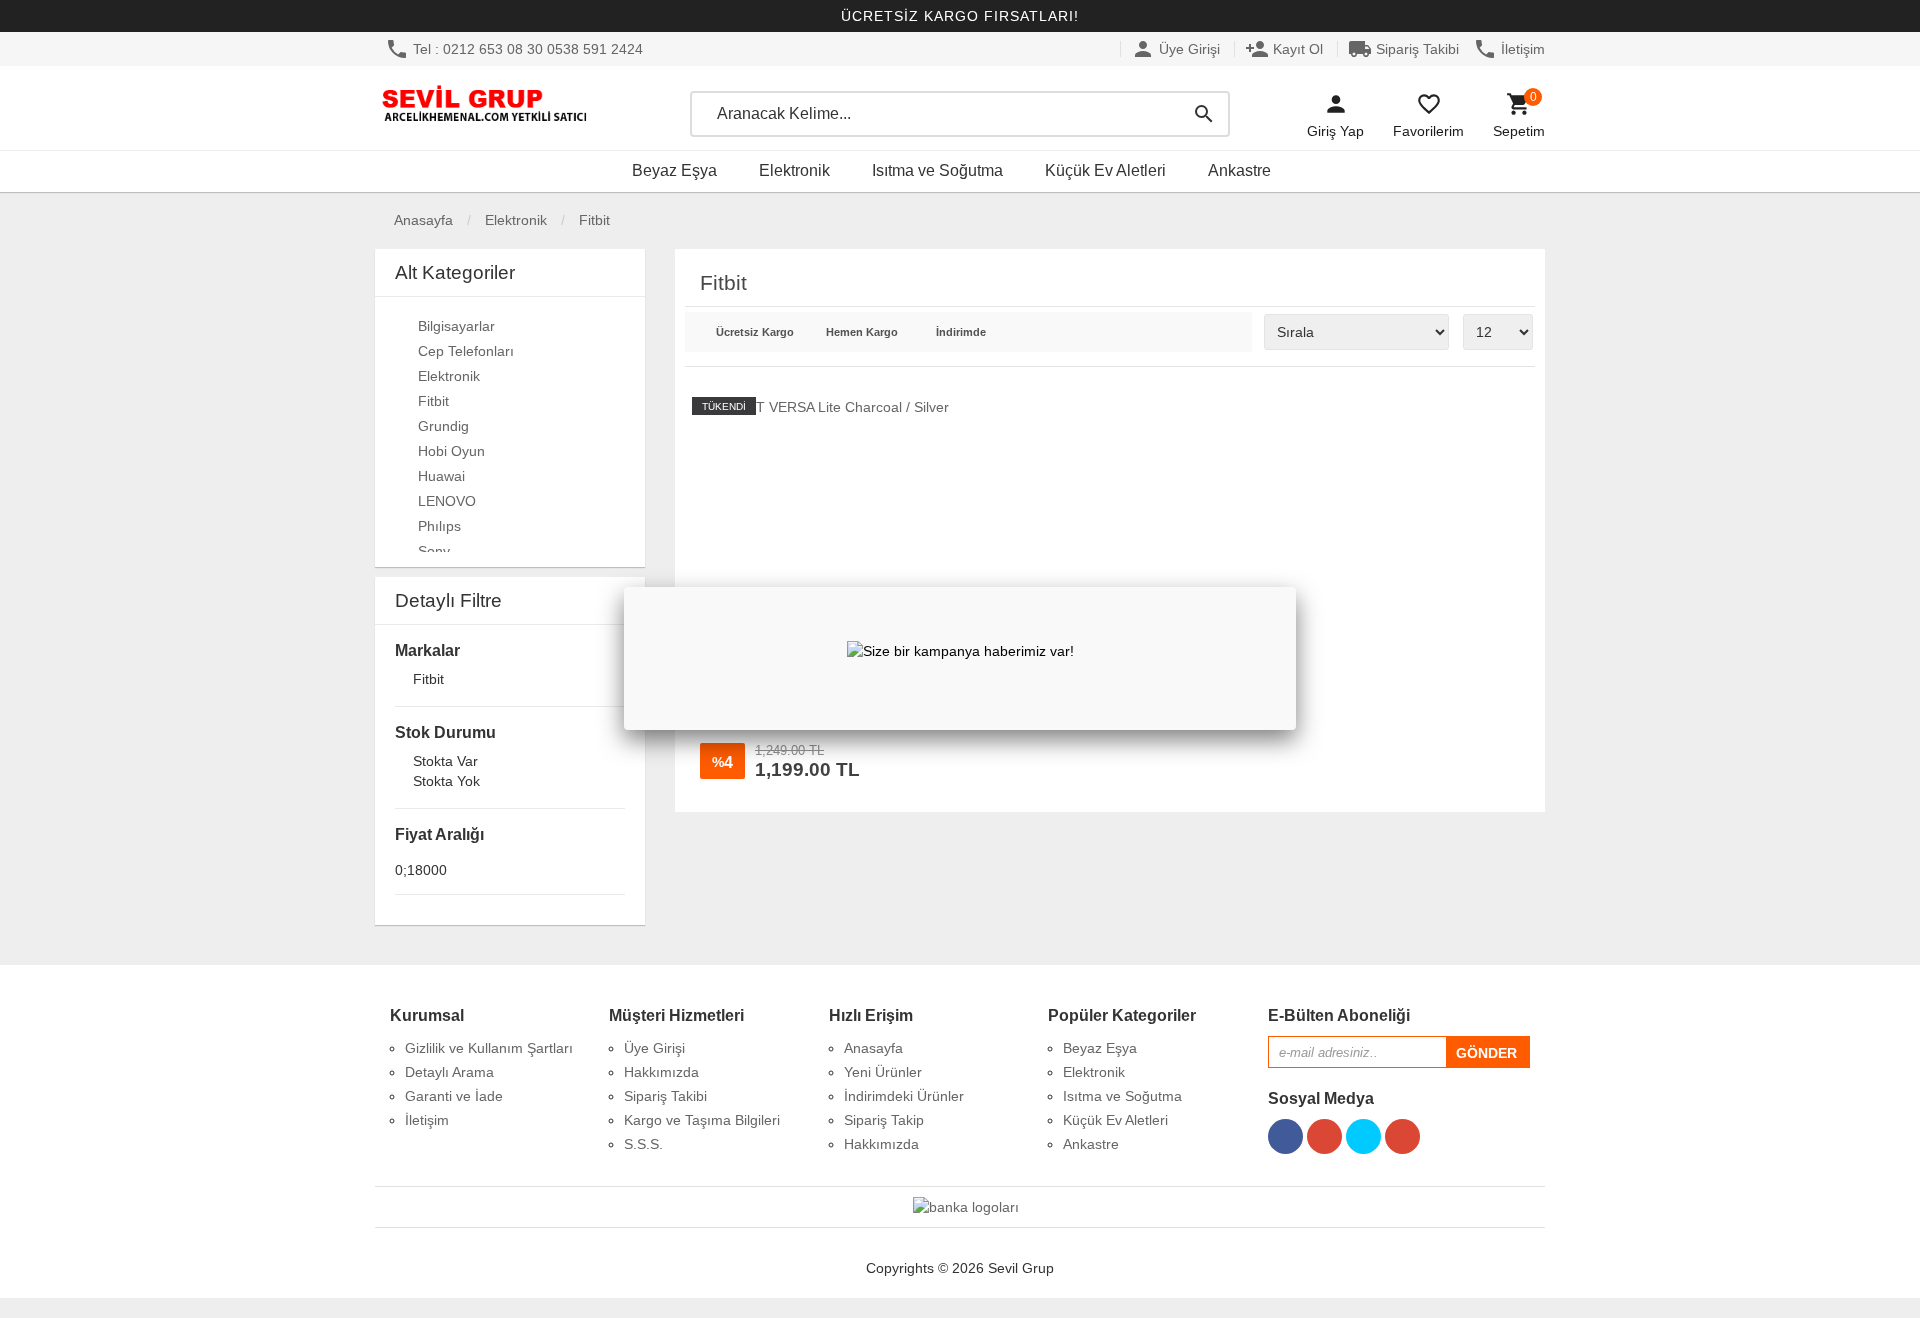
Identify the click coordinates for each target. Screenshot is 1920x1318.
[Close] (1296, 587)
